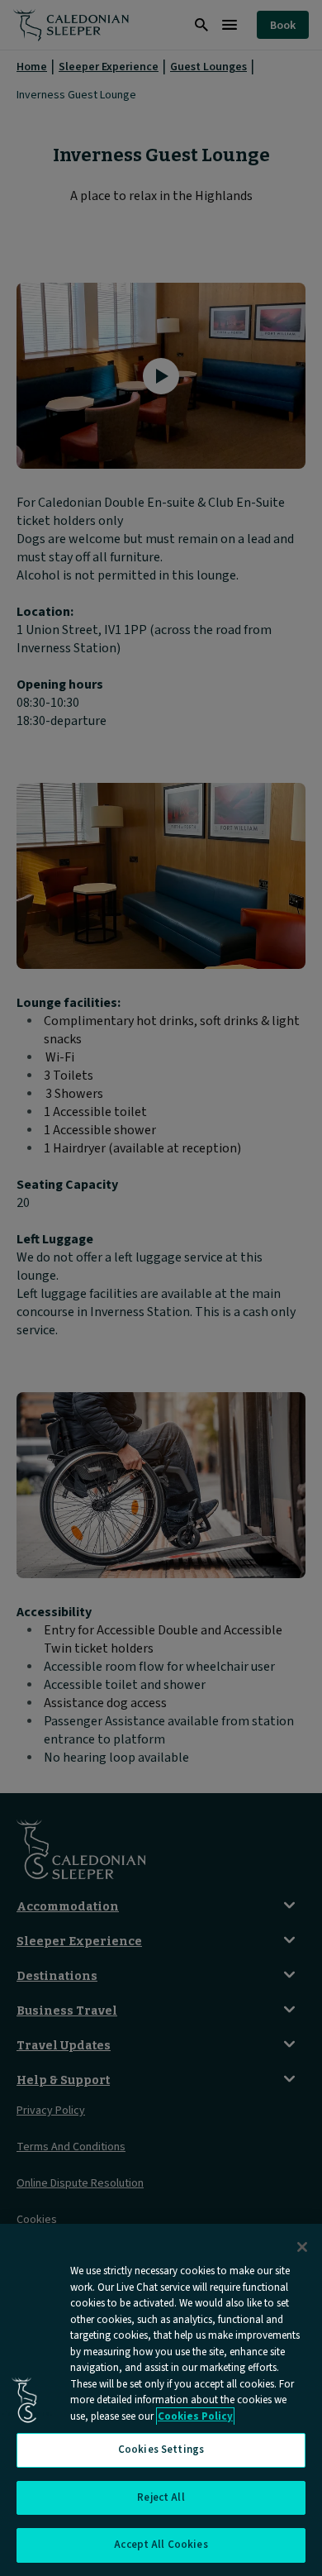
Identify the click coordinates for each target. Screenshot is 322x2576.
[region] (161, 2400)
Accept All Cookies (161, 2545)
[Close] (302, 2247)
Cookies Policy (195, 2416)
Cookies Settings (161, 2450)
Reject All (161, 2497)
